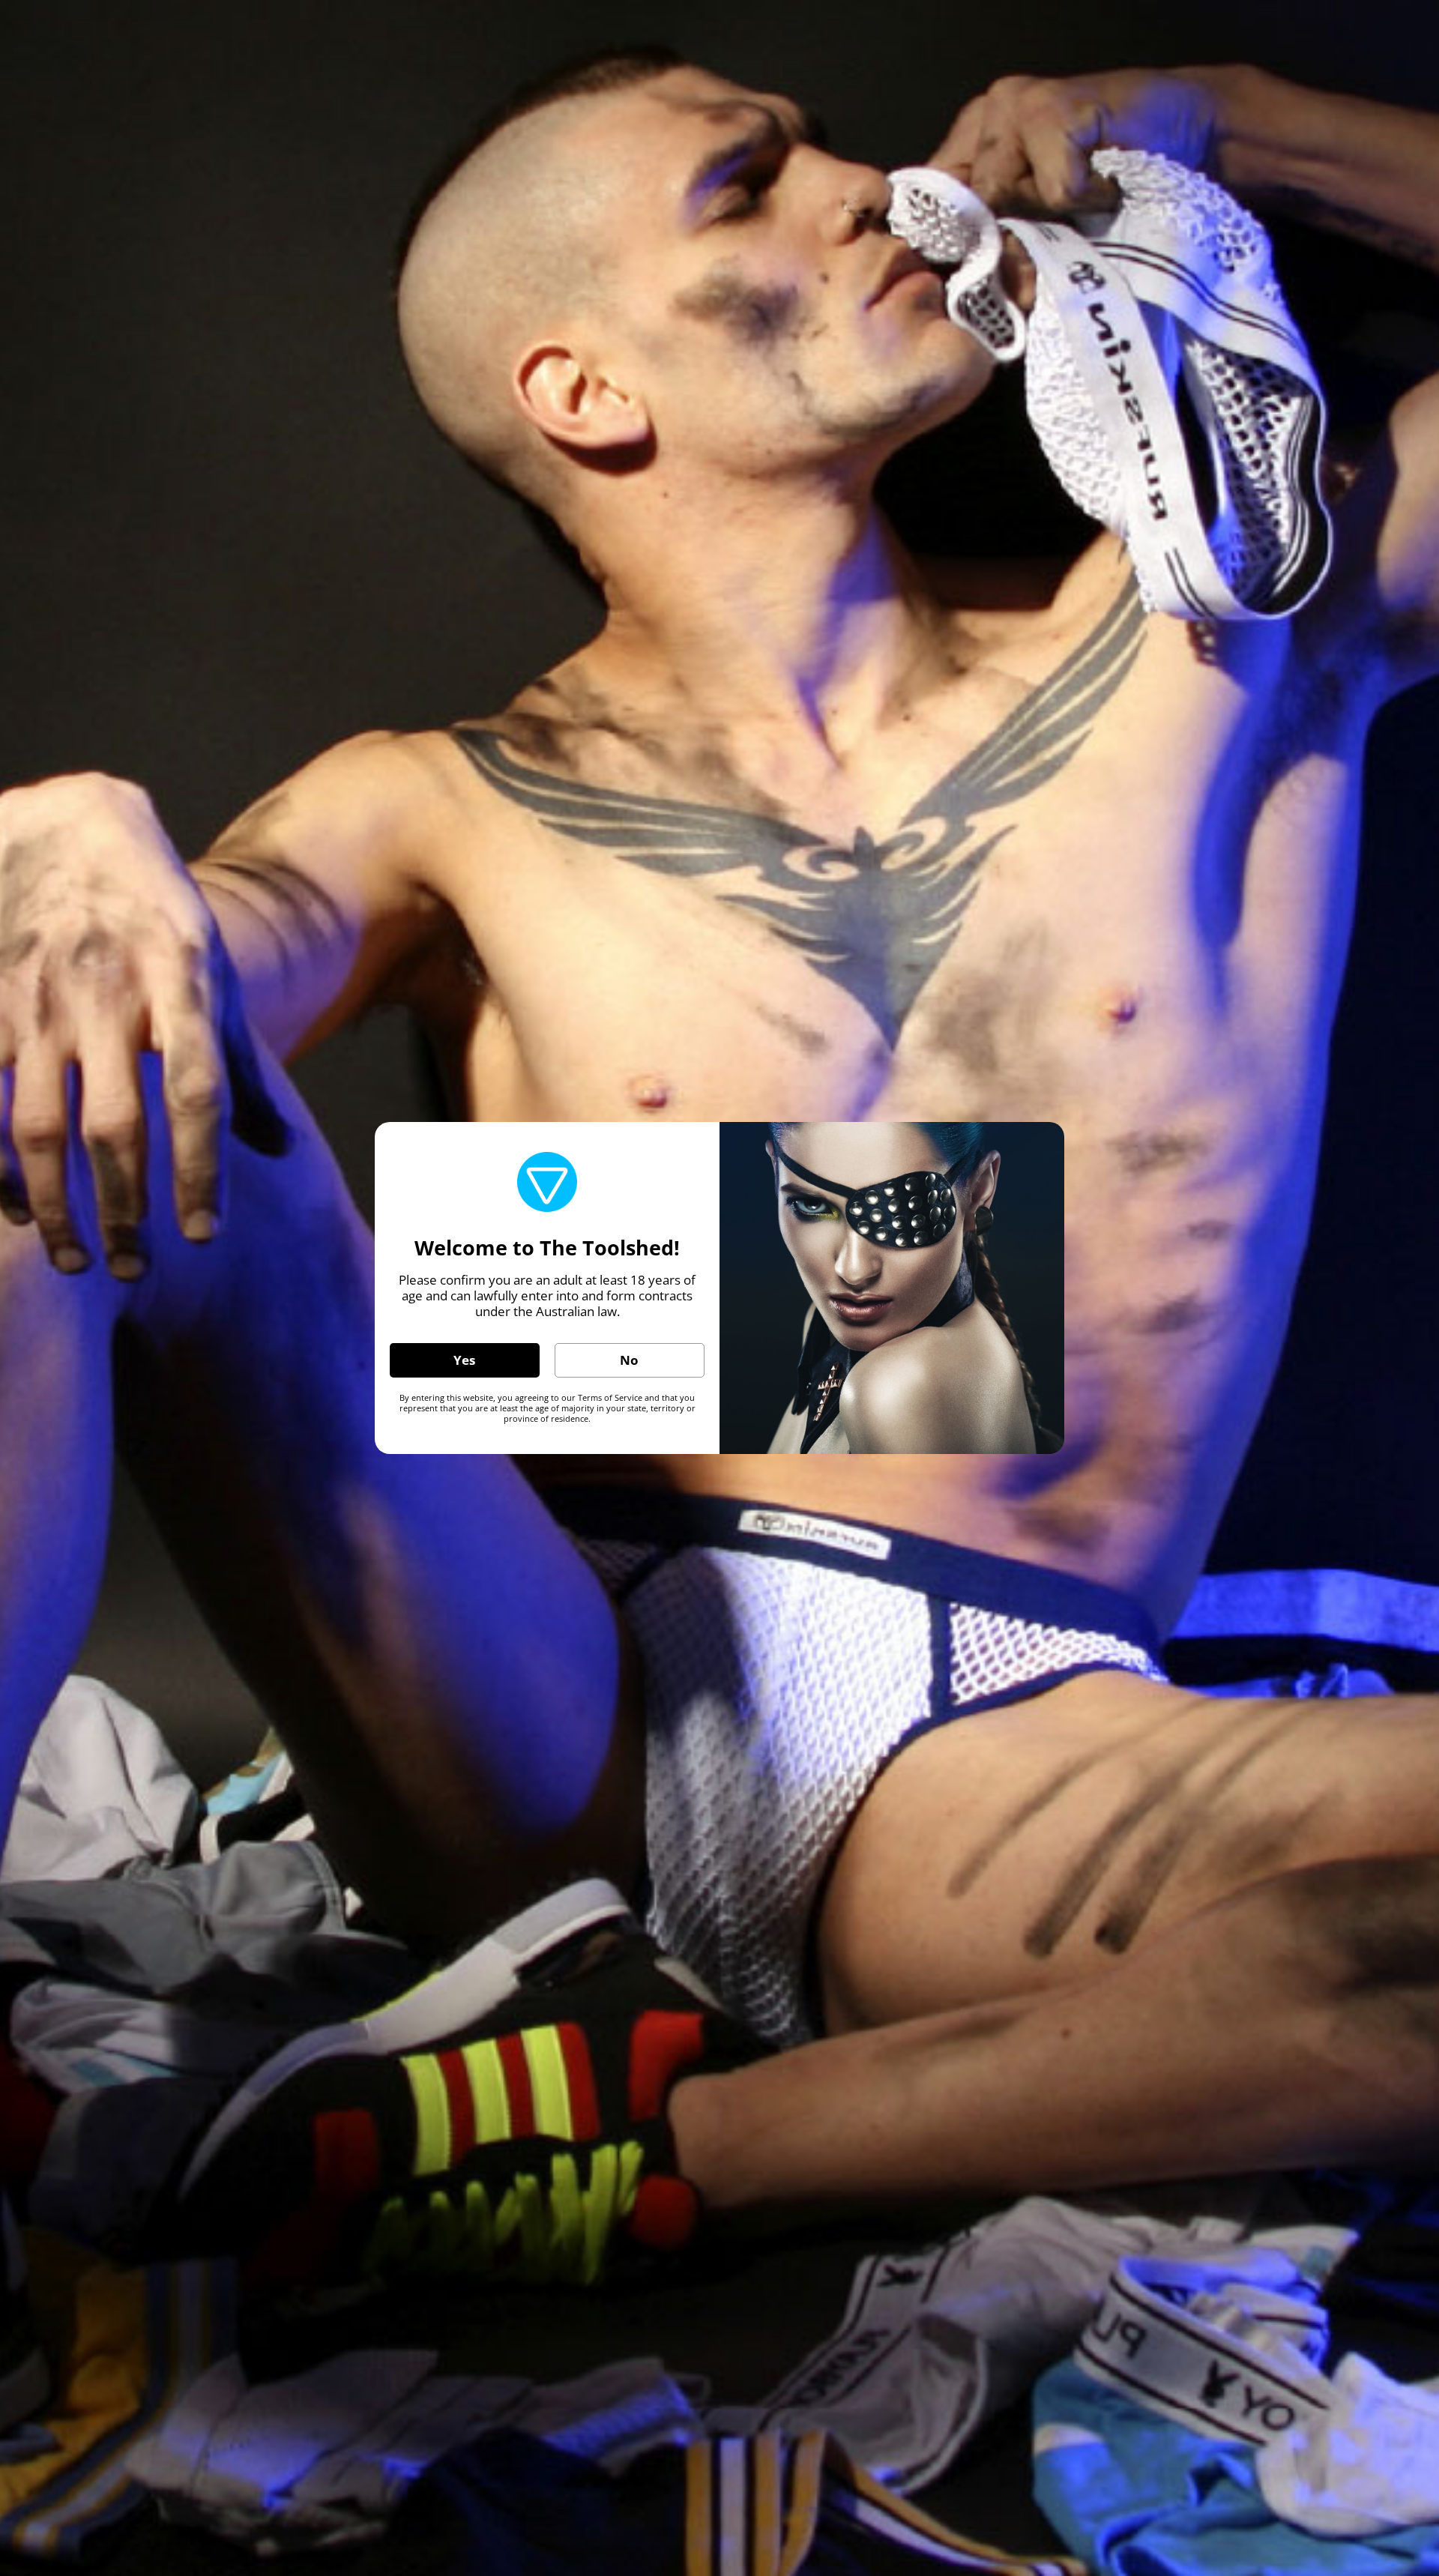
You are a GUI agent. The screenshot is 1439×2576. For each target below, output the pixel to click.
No (629, 1360)
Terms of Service (610, 1397)
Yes (464, 1360)
